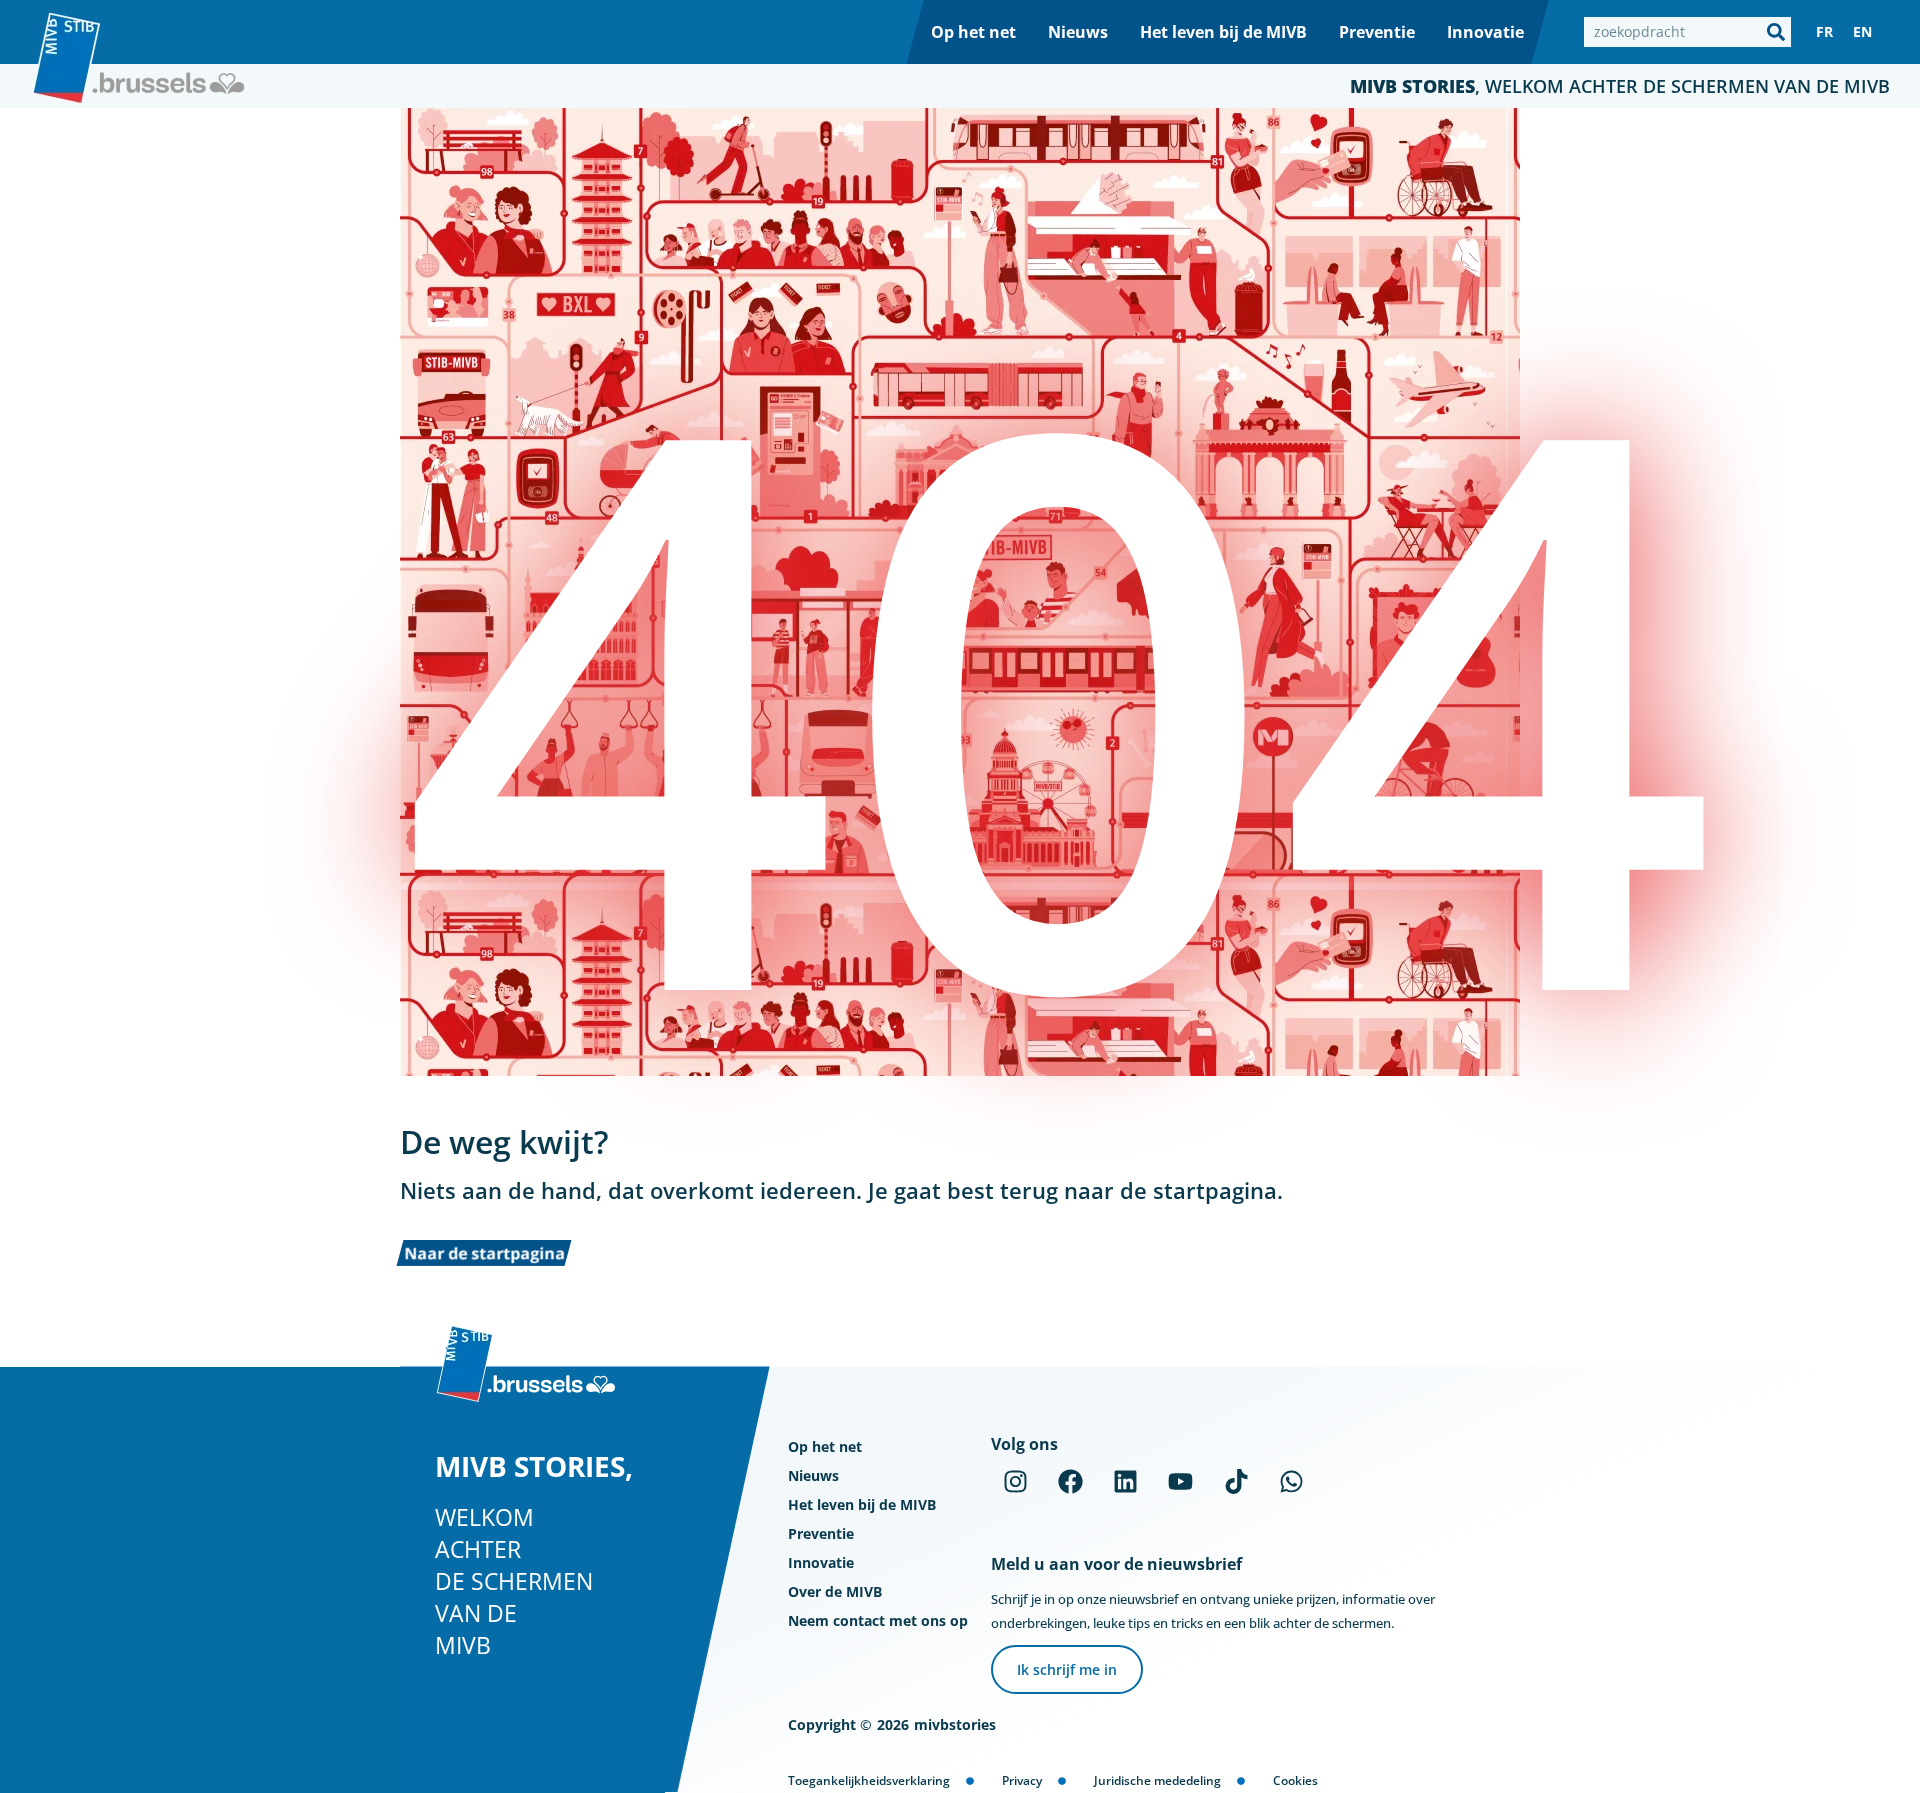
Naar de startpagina (484, 1253)
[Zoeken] (1776, 32)
